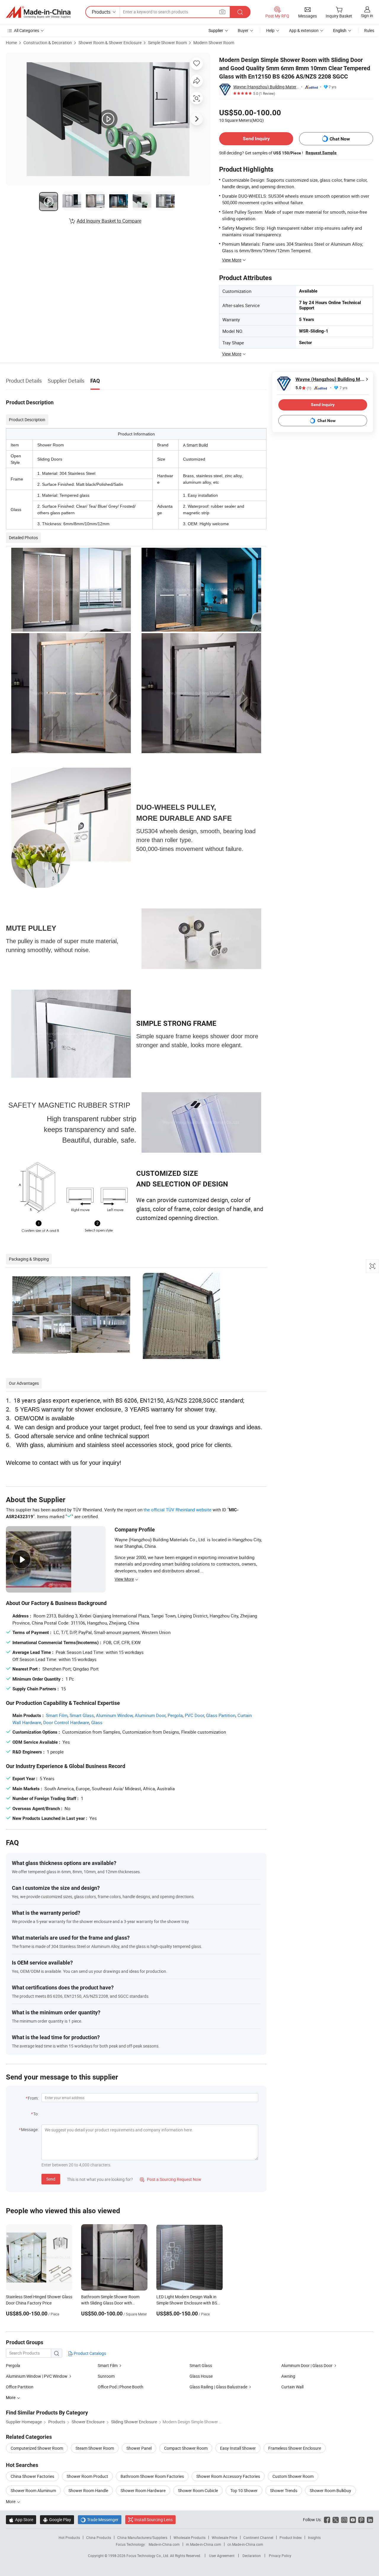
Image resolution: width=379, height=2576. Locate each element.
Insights (314, 2537)
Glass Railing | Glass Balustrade (218, 2387)
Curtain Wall (292, 2387)
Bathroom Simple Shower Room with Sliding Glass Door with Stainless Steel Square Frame (110, 2303)
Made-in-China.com (164, 2544)
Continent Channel (258, 2537)
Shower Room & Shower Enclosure (110, 43)
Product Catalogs (89, 2353)
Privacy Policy (280, 2556)
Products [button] (101, 12)
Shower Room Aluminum (33, 2490)
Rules (369, 30)
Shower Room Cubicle (198, 2490)
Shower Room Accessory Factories (228, 2476)
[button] (222, 12)
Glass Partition (221, 1715)
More (11, 2501)
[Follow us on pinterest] (361, 2520)
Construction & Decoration (48, 43)
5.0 (303, 388)
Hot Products (69, 2537)
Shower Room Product (87, 2476)
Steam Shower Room (95, 2448)
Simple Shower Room (167, 43)
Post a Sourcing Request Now (171, 2179)
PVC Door (194, 1715)
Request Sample (321, 153)
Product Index (291, 2537)
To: (36, 2114)
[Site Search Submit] (240, 12)
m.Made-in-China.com (204, 2544)
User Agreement (222, 2556)
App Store (21, 2520)
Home (11, 43)
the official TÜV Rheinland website (178, 1510)
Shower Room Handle (88, 2490)
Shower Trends (284, 2490)
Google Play (57, 2520)
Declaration (252, 2556)
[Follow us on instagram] (344, 2520)
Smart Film (57, 1715)
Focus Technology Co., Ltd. (148, 2556)
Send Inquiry (256, 139)
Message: (30, 2129)
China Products (99, 2537)
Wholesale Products (189, 2537)
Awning (288, 2376)
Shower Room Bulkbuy (330, 2490)
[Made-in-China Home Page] (38, 12)
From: (33, 2098)
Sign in (367, 16)
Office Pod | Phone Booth (121, 2387)
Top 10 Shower (244, 2490)
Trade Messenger (100, 2520)
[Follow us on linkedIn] (370, 2520)
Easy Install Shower (238, 2448)
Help (270, 30)
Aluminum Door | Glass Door (307, 2365)
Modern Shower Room (214, 43)
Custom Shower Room (293, 2476)
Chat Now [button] (340, 139)
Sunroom (106, 2376)
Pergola (175, 1715)
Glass (97, 1722)
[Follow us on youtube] (353, 2520)
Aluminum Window (114, 1715)
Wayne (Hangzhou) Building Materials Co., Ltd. (266, 87)
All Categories (27, 30)
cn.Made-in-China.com (245, 2544)
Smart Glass (82, 1715)
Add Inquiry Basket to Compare (109, 221)
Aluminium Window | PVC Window (37, 2376)
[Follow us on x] (336, 2520)
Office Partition (20, 2387)
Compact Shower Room (186, 2448)
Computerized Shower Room (37, 2448)
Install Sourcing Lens (154, 2520)
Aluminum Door (150, 1715)
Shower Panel (139, 2448)
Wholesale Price (224, 2537)
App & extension (304, 30)
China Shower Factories (32, 2476)
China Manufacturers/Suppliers (142, 2537)
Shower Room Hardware (143, 2490)
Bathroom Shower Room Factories (152, 2476)
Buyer (243, 30)
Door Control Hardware (66, 1722)
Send (51, 2179)
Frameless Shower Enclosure (295, 2448)
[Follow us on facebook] (327, 2520)
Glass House (201, 2376)
